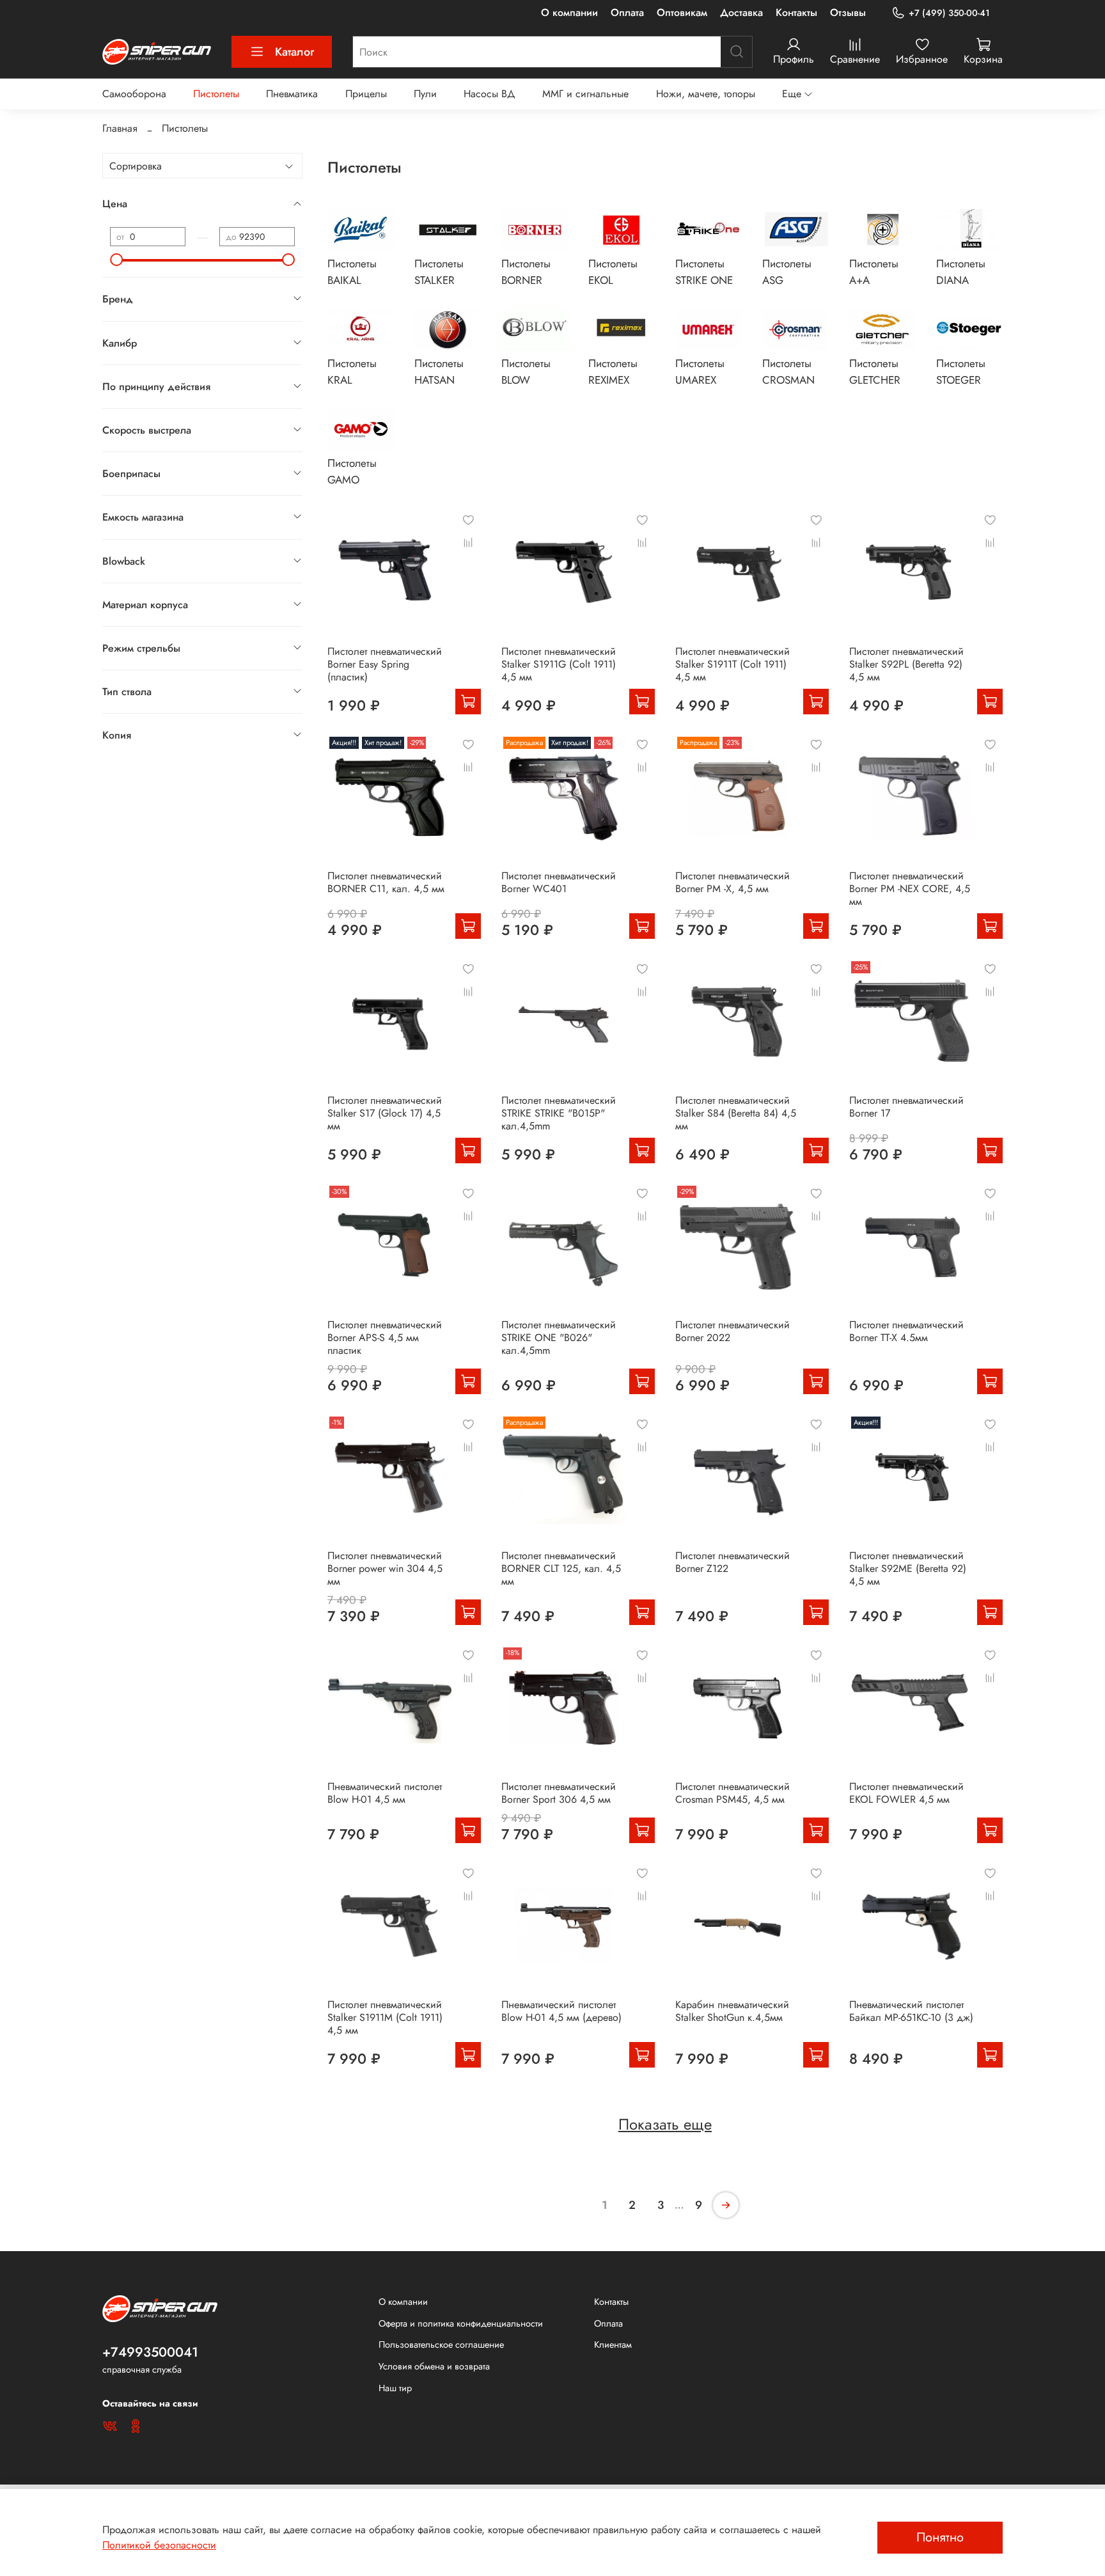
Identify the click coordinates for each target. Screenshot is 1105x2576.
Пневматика (292, 94)
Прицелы (366, 94)
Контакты (796, 12)
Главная (120, 128)
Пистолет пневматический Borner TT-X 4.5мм (906, 1331)
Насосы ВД (490, 94)
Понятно (940, 2537)
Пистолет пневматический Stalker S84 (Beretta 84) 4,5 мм (736, 1113)
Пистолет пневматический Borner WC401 (559, 882)
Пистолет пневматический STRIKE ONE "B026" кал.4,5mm (559, 1338)
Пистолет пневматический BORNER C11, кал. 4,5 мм (386, 882)
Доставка (741, 12)
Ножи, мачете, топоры (706, 94)
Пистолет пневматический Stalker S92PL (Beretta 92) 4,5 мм (906, 664)
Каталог (294, 52)
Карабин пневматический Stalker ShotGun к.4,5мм (732, 2011)
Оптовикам (682, 12)
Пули (425, 94)
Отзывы (848, 12)
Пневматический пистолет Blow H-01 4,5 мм (385, 1793)
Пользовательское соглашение (441, 2344)
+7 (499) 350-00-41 (949, 13)
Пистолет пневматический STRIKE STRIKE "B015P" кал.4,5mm (559, 1113)
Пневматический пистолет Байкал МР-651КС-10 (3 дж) (911, 2011)
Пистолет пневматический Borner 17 (906, 1107)
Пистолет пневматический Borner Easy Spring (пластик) (385, 664)
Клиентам (613, 2344)
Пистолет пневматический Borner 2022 (733, 1331)
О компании (569, 12)
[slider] (116, 260)
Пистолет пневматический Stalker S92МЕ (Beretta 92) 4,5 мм (908, 1568)
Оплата (627, 12)
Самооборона (134, 94)
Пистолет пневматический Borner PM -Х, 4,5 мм (733, 882)
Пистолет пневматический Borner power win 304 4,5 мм (385, 1568)
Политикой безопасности (159, 2545)
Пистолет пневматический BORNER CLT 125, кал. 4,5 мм (561, 1568)
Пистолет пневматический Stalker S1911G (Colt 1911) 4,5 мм (559, 664)
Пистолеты (216, 94)
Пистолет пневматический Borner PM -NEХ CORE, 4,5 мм (910, 889)
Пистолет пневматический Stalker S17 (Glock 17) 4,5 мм (385, 1113)
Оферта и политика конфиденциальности (461, 2323)
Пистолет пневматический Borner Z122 (733, 1562)
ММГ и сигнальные (585, 94)
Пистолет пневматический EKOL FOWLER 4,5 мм (906, 1793)
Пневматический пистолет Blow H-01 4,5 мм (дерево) (561, 2011)
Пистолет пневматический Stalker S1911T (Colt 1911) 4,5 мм (733, 664)
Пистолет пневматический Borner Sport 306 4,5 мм (559, 1793)
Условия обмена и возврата (434, 2366)
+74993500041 (150, 2352)
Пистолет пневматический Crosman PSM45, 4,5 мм (733, 1793)
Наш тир (395, 2388)
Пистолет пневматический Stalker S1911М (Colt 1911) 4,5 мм (385, 2017)
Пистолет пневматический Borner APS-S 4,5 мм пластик (385, 1338)
